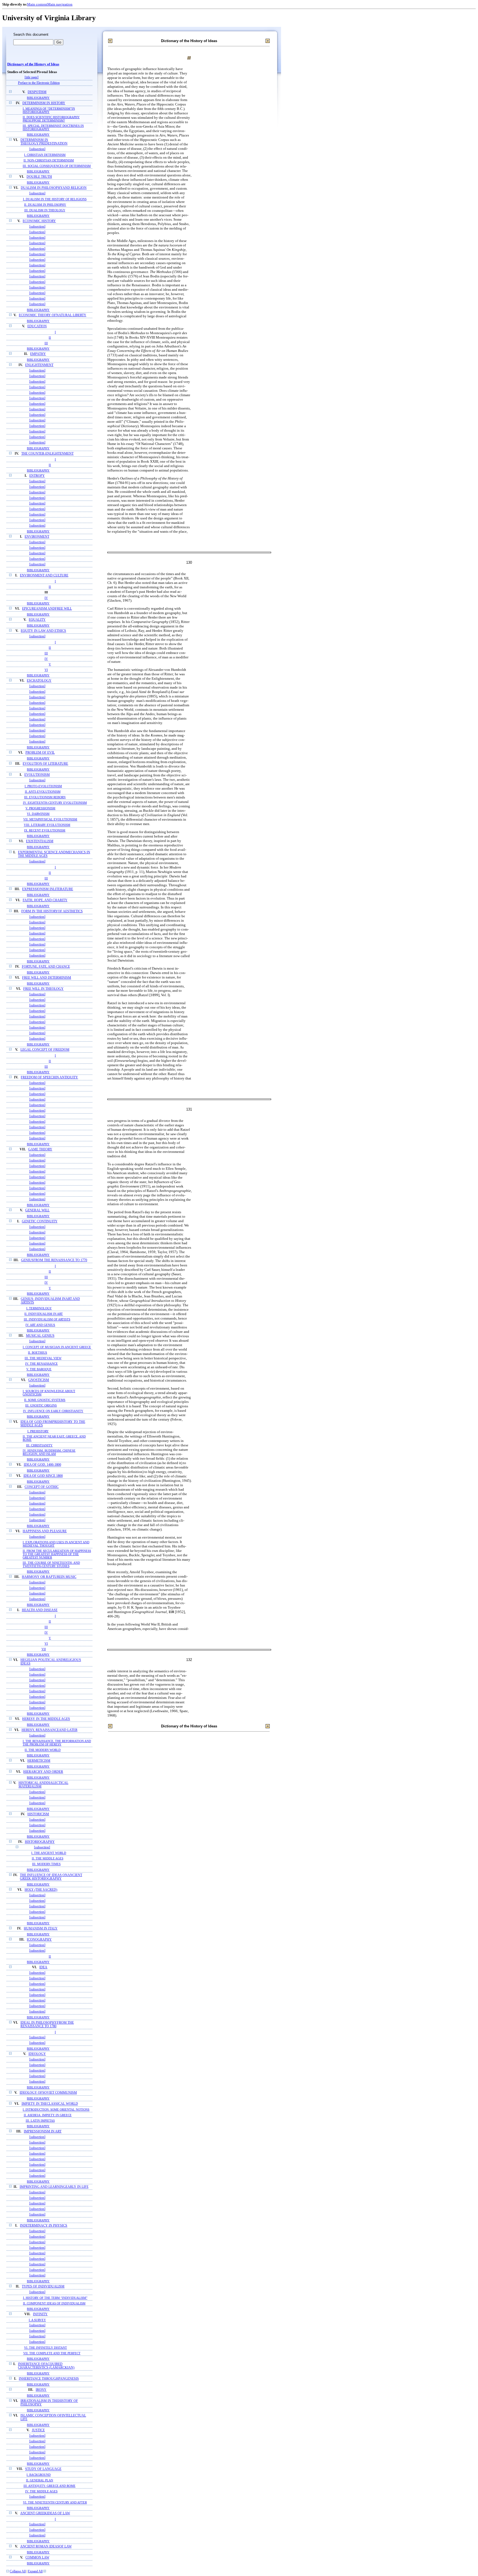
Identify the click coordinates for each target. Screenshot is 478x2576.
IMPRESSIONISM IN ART (43, 2131)
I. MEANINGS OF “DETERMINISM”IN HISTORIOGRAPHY (49, 110)
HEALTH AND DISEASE (40, 1610)
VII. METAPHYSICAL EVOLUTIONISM (50, 819)
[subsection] (37, 149)
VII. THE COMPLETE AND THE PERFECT (52, 2353)
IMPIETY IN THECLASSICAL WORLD (50, 2104)
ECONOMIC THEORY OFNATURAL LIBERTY (53, 315)
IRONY (41, 2390)
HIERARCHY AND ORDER (43, 1772)
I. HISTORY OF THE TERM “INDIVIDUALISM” (55, 2298)
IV (46, 598)
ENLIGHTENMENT (39, 365)
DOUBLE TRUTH (39, 177)
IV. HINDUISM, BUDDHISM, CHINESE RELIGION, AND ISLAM (49, 1452)
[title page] (32, 77)
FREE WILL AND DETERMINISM (47, 978)
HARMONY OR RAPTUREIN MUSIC (49, 1577)
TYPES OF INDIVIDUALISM (43, 2287)
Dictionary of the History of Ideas (33, 64)
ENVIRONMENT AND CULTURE (44, 575)
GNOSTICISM (39, 1380)
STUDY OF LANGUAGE (43, 2469)
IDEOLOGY (37, 2054)
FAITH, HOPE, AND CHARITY (45, 900)
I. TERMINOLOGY (39, 1308)
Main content (37, 4)
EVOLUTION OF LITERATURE (45, 764)
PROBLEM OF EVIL (40, 753)
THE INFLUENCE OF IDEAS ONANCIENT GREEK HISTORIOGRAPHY (51, 1877)
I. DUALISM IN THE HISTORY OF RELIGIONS (55, 199)
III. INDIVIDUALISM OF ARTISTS (47, 1319)
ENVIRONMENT (37, 537)
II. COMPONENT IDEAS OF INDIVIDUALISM (54, 2303)
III (46, 343)
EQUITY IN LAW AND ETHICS (43, 631)
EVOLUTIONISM (37, 775)
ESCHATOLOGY (39, 681)
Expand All (35, 2571)
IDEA (43, 1967)
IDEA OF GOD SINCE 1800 (43, 1476)
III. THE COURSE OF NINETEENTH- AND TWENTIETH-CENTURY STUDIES (51, 1564)
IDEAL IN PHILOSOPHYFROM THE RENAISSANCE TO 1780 (47, 2024)
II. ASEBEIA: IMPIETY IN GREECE (48, 2115)
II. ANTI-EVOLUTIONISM (43, 792)
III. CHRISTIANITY (39, 1445)
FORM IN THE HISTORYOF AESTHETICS (52, 911)
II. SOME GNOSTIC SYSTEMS (45, 1400)
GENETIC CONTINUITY (40, 1221)
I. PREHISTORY (38, 1431)
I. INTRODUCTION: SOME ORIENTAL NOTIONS (56, 2109)
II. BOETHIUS (37, 1353)
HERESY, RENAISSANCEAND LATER (50, 1730)
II (50, 338)
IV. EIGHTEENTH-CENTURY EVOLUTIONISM (55, 803)
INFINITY (40, 2314)
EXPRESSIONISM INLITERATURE (48, 889)
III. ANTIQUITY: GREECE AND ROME (50, 2486)
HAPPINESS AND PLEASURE (45, 1531)
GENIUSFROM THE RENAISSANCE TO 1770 (54, 1260)
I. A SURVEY (37, 2320)
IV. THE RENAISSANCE (41, 1364)
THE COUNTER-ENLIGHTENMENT (47, 454)
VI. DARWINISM (38, 814)
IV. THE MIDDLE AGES (41, 2491)
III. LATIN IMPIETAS (40, 2121)
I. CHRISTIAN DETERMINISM (45, 155)
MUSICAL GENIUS (40, 1336)
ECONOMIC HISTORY (39, 221)
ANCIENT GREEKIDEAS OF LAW (45, 2513)
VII (44, 1649)
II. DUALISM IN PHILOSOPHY (45, 205)
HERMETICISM (39, 1761)
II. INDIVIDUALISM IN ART (44, 1314)
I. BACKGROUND (39, 2475)
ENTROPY (37, 476)
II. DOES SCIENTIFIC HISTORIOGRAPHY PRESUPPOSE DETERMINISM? (51, 119)
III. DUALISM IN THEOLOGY (45, 210)
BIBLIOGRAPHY (38, 98)
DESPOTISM (37, 92)
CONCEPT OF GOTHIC (42, 1487)
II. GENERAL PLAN (40, 2480)
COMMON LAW (37, 2558)
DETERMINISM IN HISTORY (44, 103)
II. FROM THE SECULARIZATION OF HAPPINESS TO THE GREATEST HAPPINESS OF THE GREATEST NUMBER (57, 1554)
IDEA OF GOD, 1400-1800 (42, 1465)
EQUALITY (37, 620)
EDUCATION (37, 326)
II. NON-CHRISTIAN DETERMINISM (49, 160)
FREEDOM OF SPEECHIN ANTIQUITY (49, 1077)
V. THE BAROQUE (39, 1369)
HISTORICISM (38, 1814)
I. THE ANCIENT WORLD (49, 1853)
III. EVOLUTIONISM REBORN (45, 797)
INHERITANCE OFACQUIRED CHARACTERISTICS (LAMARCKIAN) (46, 2366)
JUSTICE (38, 2430)
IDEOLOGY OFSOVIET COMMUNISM (48, 2093)
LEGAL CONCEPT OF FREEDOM (45, 1050)
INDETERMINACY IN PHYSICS (44, 2226)
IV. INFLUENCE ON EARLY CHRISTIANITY (53, 1411)
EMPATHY (38, 354)
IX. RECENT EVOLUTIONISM (45, 830)
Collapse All (18, 2571)
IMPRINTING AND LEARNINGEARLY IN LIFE (54, 2187)
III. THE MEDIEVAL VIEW (43, 1358)
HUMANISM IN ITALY (41, 1929)
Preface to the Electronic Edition (39, 83)
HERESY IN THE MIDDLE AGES (46, 1719)
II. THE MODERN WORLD (43, 1750)
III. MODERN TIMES (46, 1864)
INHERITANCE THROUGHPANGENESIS (49, 2379)
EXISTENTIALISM (40, 841)
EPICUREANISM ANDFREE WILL (47, 609)
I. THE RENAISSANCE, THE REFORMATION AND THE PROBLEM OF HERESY (57, 1743)
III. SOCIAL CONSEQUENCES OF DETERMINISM (57, 166)
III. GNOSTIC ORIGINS (41, 1405)
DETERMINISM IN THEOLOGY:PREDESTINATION (44, 142)
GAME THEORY (40, 1149)
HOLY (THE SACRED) (41, 1890)
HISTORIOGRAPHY (40, 1842)
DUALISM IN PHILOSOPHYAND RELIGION (54, 188)
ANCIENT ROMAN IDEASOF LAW (46, 2547)
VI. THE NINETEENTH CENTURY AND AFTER (55, 2502)
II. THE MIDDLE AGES (48, 1858)
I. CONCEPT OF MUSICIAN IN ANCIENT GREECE (57, 1347)
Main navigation (60, 4)
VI (46, 670)
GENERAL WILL (37, 1210)
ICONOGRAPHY (39, 1940)
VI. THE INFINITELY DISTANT (46, 2348)
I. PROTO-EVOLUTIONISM (43, 786)
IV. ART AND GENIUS (40, 1325)
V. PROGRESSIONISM (40, 808)
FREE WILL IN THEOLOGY (43, 989)
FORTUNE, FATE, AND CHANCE (46, 967)
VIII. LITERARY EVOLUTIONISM (47, 825)
